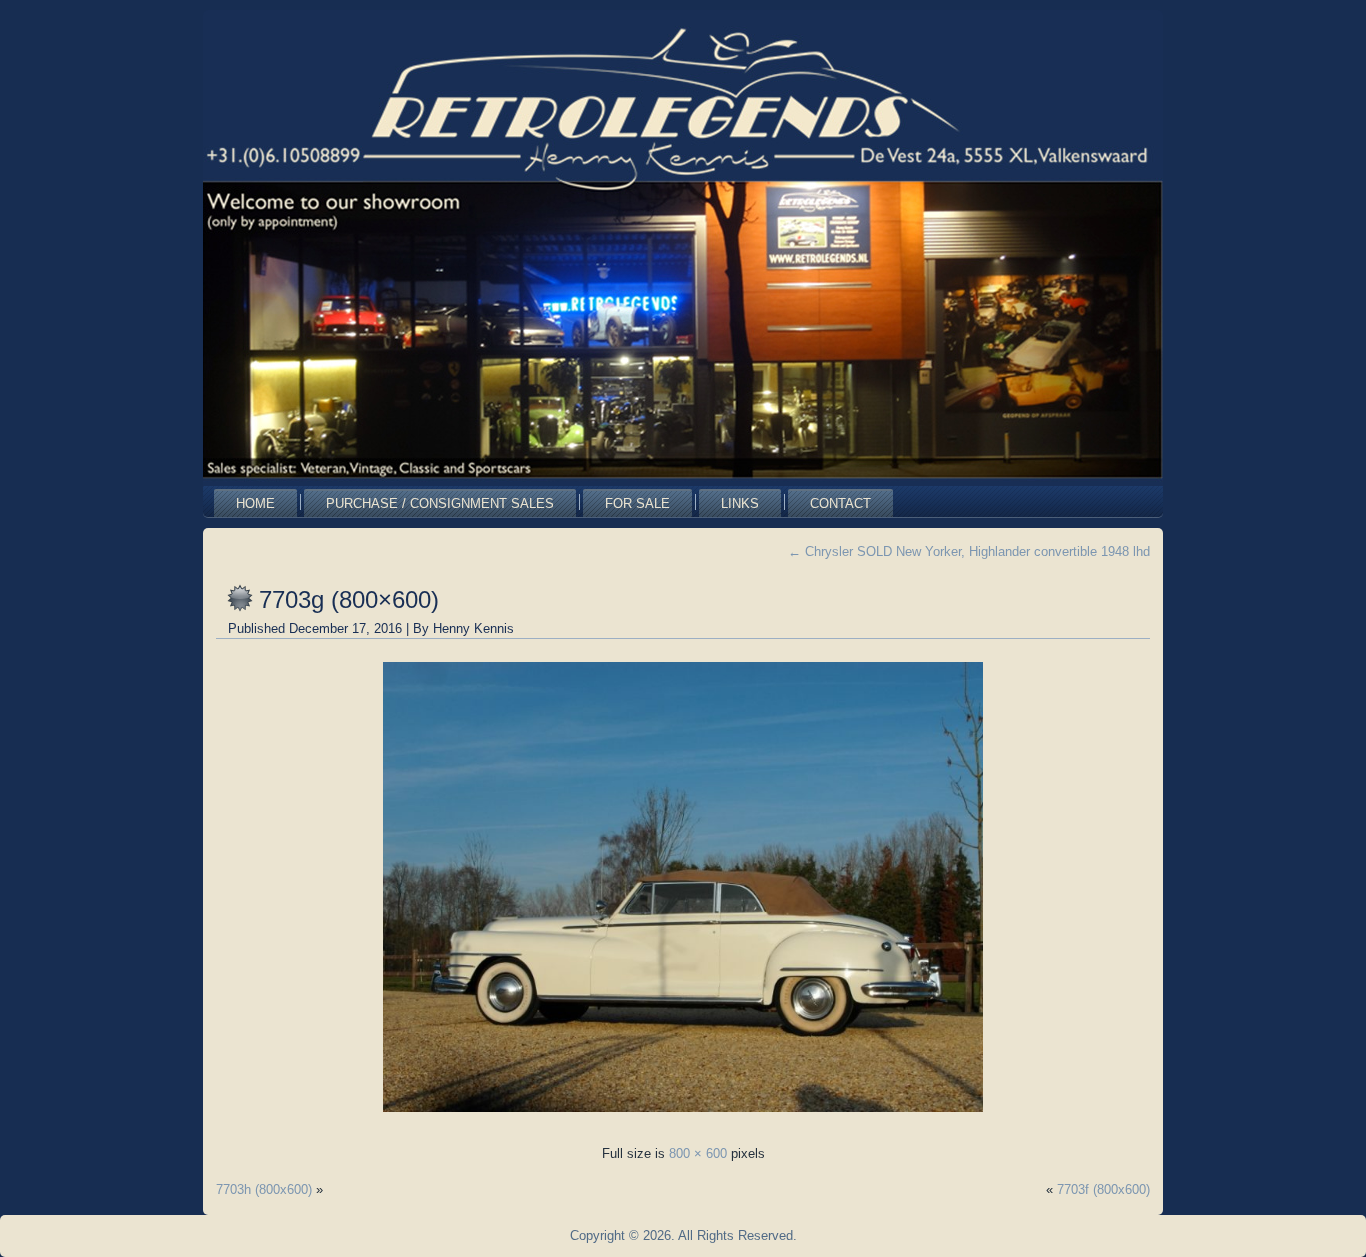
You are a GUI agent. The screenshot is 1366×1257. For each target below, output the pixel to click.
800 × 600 (698, 1153)
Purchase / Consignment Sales (440, 503)
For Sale (637, 503)
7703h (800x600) (264, 1189)
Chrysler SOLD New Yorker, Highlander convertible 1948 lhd (969, 551)
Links (740, 503)
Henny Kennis (473, 628)
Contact (840, 503)
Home (255, 503)
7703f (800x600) (1103, 1189)
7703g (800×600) (349, 599)
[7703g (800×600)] (683, 1117)
